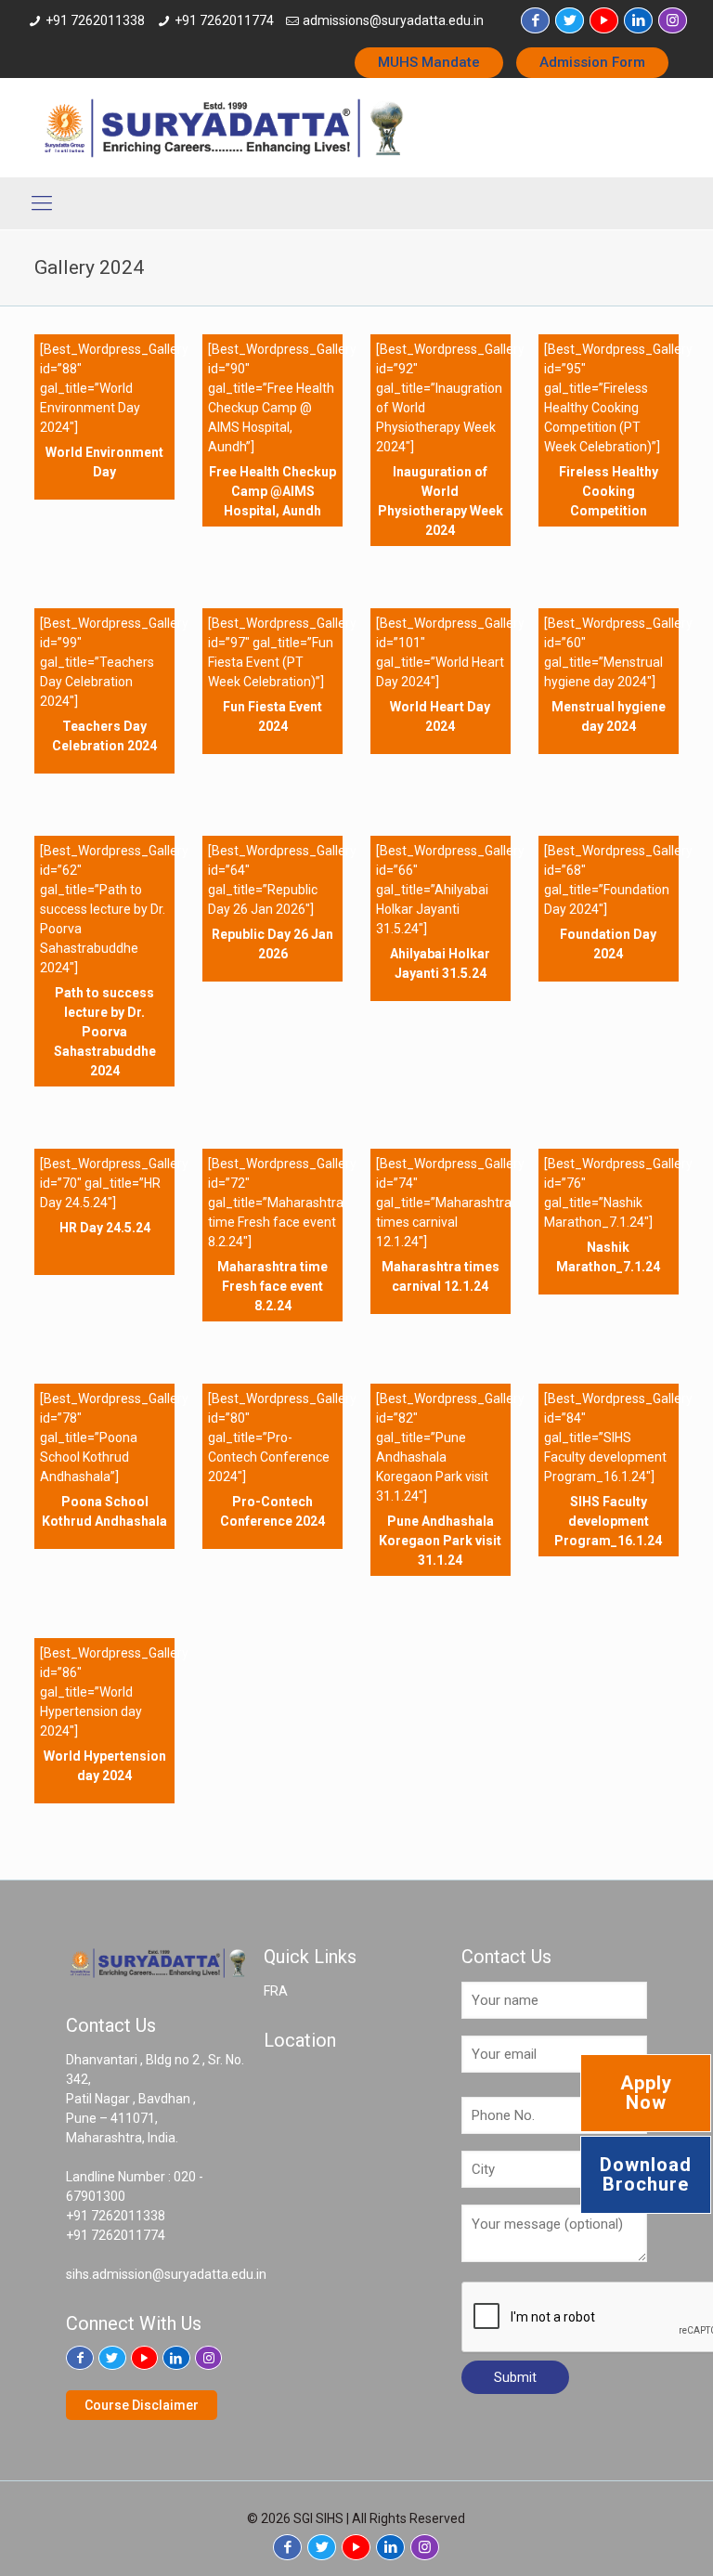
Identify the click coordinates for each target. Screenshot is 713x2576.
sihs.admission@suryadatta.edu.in (166, 2274)
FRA (276, 1991)
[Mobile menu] (42, 203)
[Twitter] (570, 20)
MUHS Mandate (429, 62)
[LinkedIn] (638, 20)
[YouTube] (604, 20)
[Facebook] (535, 20)
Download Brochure (646, 2174)
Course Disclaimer (142, 2405)
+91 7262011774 (224, 20)
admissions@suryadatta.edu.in (393, 20)
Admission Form (592, 62)
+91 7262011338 (95, 20)
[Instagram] (673, 20)
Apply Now (646, 2093)
